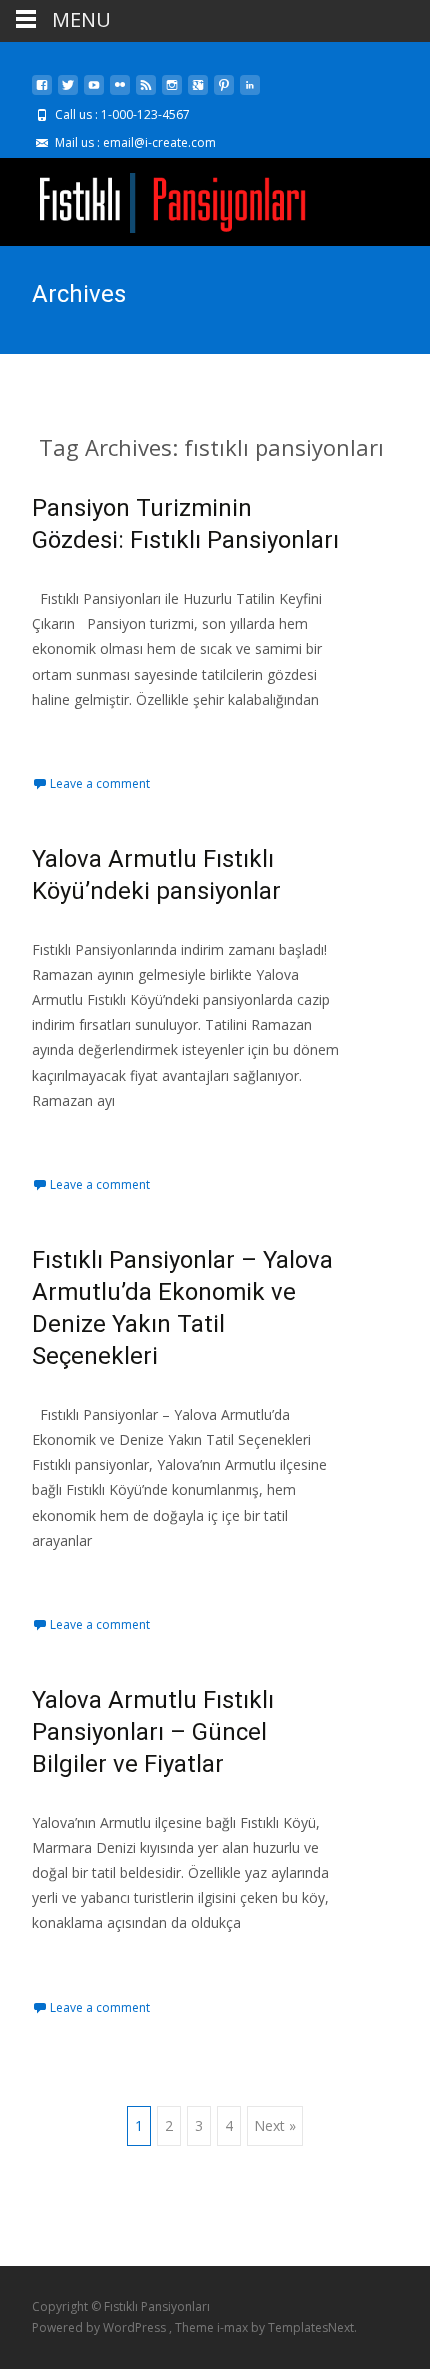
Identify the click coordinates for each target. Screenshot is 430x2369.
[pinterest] (224, 92)
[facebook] (42, 92)
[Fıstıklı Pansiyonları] (156, 198)
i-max (234, 2327)
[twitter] (68, 92)
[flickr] (120, 92)
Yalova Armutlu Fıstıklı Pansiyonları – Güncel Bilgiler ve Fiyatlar (153, 1732)
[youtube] (94, 92)
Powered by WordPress (100, 2327)
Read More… (76, 736)
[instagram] (172, 92)
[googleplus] (198, 92)
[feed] (146, 92)
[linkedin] (250, 92)
